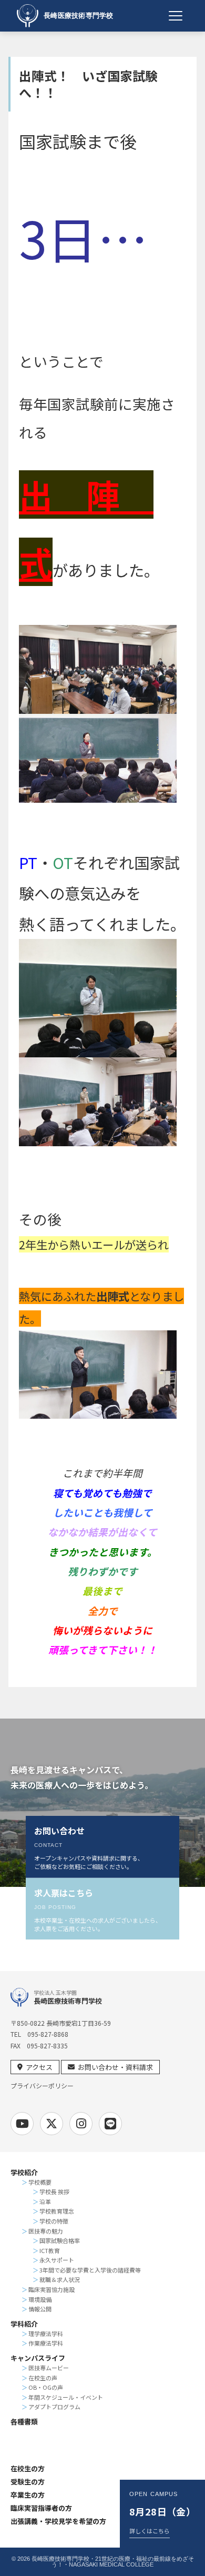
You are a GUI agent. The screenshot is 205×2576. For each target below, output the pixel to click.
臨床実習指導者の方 (41, 2508)
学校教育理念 (57, 2211)
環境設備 (40, 2299)
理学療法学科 (46, 2333)
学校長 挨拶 (54, 2191)
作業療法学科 (46, 2343)
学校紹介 (24, 2172)
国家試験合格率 (60, 2240)
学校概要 (40, 2182)
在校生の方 (28, 2468)
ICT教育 (50, 2250)
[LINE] (110, 2124)
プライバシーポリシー (42, 2086)
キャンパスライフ (38, 2358)
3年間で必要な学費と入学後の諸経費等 (90, 2270)
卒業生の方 (28, 2495)
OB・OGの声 (46, 2387)
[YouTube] (22, 2124)
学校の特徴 (54, 2221)
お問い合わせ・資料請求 (115, 2067)
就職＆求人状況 (60, 2279)
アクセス (39, 2067)
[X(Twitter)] (52, 2124)
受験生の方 (28, 2482)
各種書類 (24, 2422)
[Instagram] (81, 2124)
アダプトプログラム (54, 2407)
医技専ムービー (49, 2368)
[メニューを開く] (176, 16)
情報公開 (40, 2309)
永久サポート (57, 2260)
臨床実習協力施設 (52, 2289)
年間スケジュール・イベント (66, 2397)
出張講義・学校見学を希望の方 (58, 2521)
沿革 (45, 2201)
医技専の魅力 (46, 2231)
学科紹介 (24, 2324)
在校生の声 (43, 2378)
